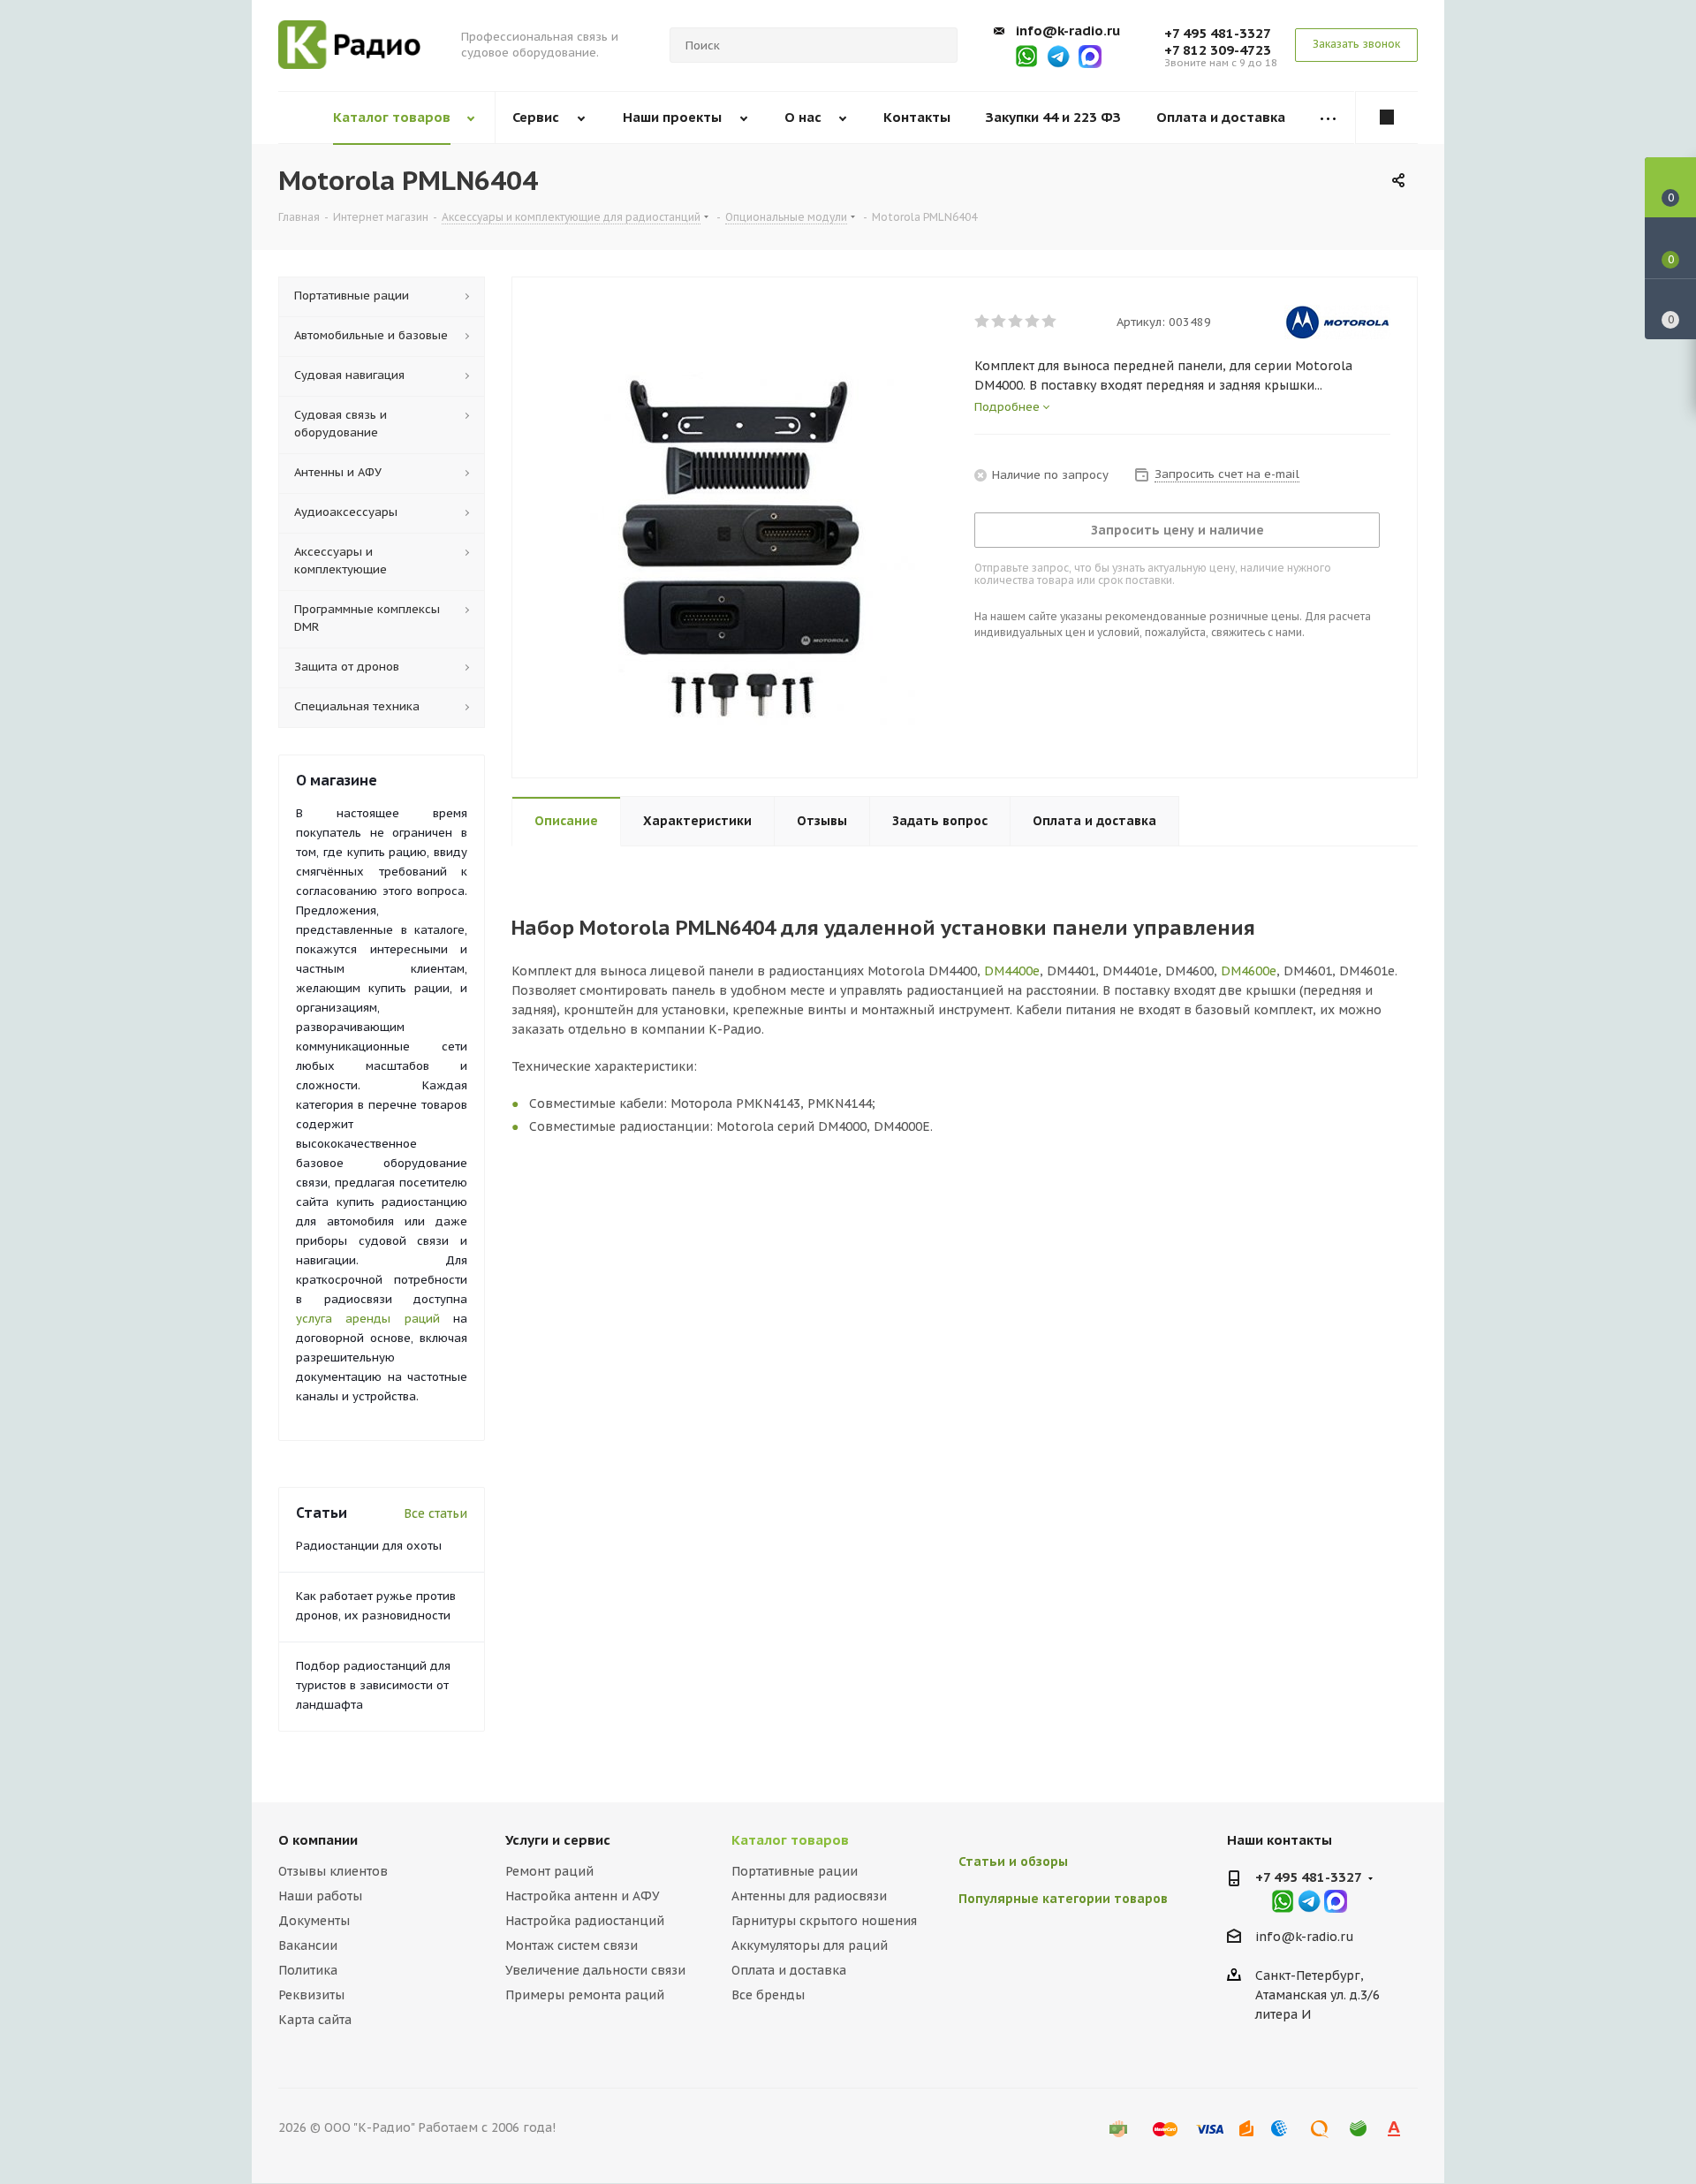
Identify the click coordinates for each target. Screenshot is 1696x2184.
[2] (999, 322)
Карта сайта (315, 2020)
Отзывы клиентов (333, 1871)
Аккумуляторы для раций (810, 1945)
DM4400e (1012, 971)
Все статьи (435, 1513)
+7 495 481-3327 (1218, 33)
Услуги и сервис (558, 1840)
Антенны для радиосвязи (809, 1896)
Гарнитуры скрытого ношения (824, 1921)
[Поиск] (936, 45)
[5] (1050, 322)
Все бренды (768, 1995)
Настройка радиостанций (585, 1921)
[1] (983, 322)
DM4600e (1249, 971)
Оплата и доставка (789, 1970)
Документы (314, 1921)
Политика (308, 1970)
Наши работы (320, 1896)
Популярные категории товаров (1063, 1899)
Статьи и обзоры (1013, 1862)
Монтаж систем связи (572, 1945)
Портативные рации (795, 1871)
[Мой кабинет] (1387, 118)
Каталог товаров (790, 1840)
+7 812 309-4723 (1218, 50)
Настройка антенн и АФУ (583, 1896)
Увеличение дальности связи (595, 1970)
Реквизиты (311, 1995)
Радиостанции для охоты (369, 1546)
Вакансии (308, 1945)
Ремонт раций (549, 1871)
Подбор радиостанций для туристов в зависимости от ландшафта (373, 1685)
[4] (1033, 322)
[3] (1016, 322)
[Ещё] (1329, 118)
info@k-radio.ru (1068, 30)
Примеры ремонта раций (585, 1995)
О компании (318, 1840)
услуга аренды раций (368, 1319)
